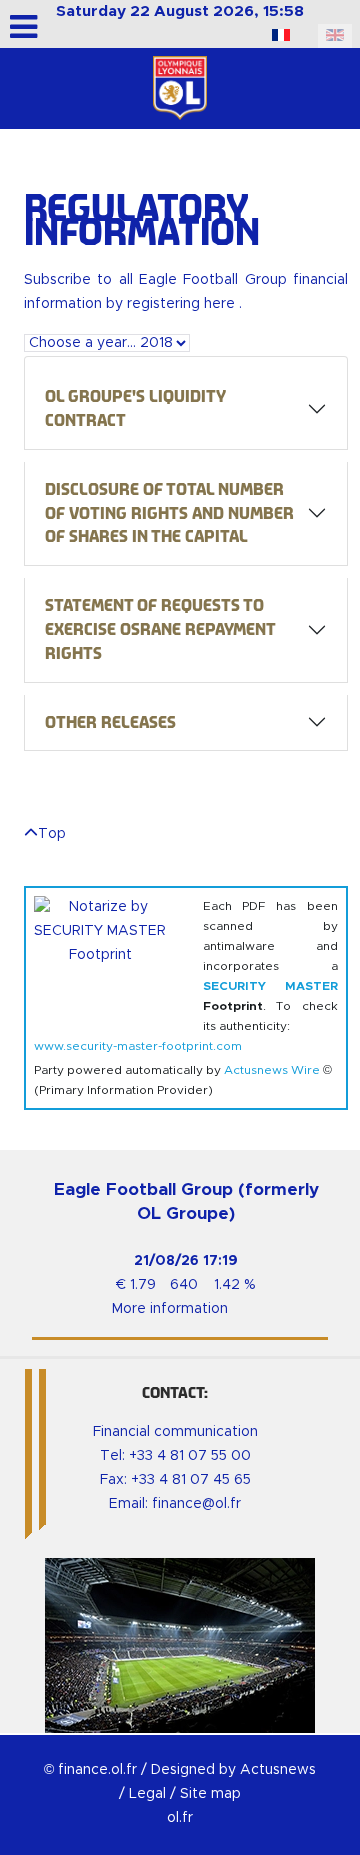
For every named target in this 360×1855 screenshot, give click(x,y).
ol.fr (180, 1818)
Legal (147, 1794)
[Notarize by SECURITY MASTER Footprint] (110, 956)
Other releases (110, 722)
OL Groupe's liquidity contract (135, 408)
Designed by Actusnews (233, 1770)
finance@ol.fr (196, 1504)
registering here (183, 304)
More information (170, 1309)
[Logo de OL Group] (180, 88)
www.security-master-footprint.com (138, 1046)
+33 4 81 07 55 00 (190, 1456)
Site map (210, 1794)
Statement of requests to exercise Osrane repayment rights (160, 629)
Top (52, 834)
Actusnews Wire (272, 1070)
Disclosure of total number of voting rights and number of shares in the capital (169, 513)
